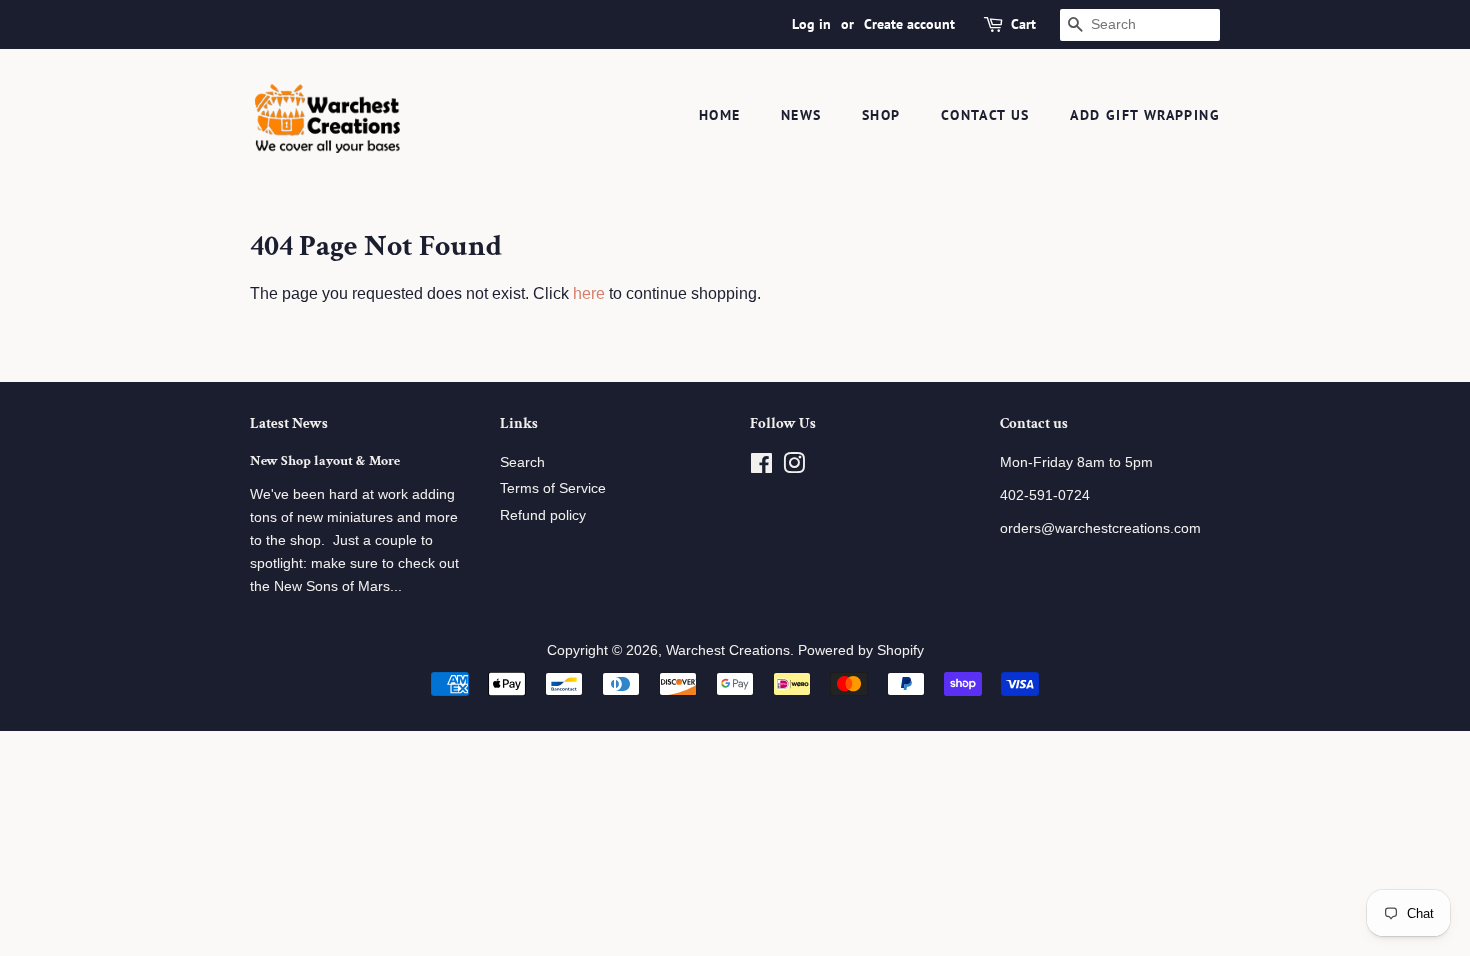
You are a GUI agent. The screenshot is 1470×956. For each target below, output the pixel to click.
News (801, 115)
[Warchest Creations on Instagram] (794, 467)
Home (720, 115)
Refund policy (543, 515)
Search (522, 462)
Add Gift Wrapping (1145, 115)
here (589, 293)
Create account (909, 24)
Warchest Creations (728, 650)
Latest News (289, 423)
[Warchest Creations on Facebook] (761, 467)
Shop (881, 115)
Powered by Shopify (861, 650)
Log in (811, 24)
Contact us (985, 115)
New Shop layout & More (325, 461)
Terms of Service (553, 488)
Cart (1023, 24)
